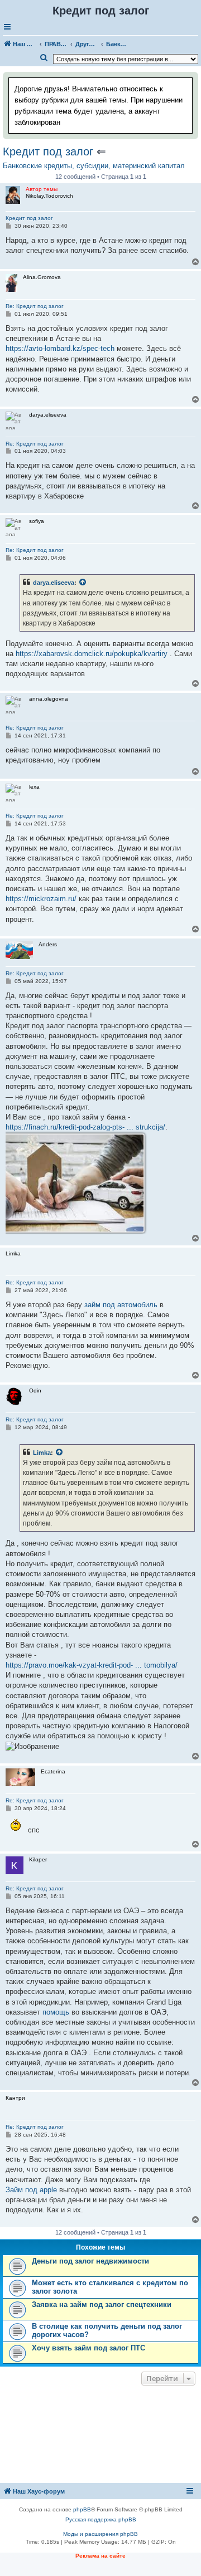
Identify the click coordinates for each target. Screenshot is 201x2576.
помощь (56, 2012)
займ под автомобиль (121, 1305)
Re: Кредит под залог (35, 306)
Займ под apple (31, 2190)
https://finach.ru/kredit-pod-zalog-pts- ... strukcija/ (85, 1127)
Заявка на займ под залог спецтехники (102, 2304)
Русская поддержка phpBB (101, 2519)
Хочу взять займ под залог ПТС (88, 2348)
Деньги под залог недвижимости (90, 2261)
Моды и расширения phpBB (100, 2534)
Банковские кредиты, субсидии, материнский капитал (94, 166)
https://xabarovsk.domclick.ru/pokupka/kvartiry (92, 654)
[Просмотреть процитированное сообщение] (83, 583)
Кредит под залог (48, 151)
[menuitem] (44, 58)
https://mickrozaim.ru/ (41, 899)
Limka (42, 1453)
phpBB (82, 2509)
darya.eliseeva (54, 583)
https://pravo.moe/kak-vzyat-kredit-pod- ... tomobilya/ (92, 1665)
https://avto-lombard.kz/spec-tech (60, 348)
